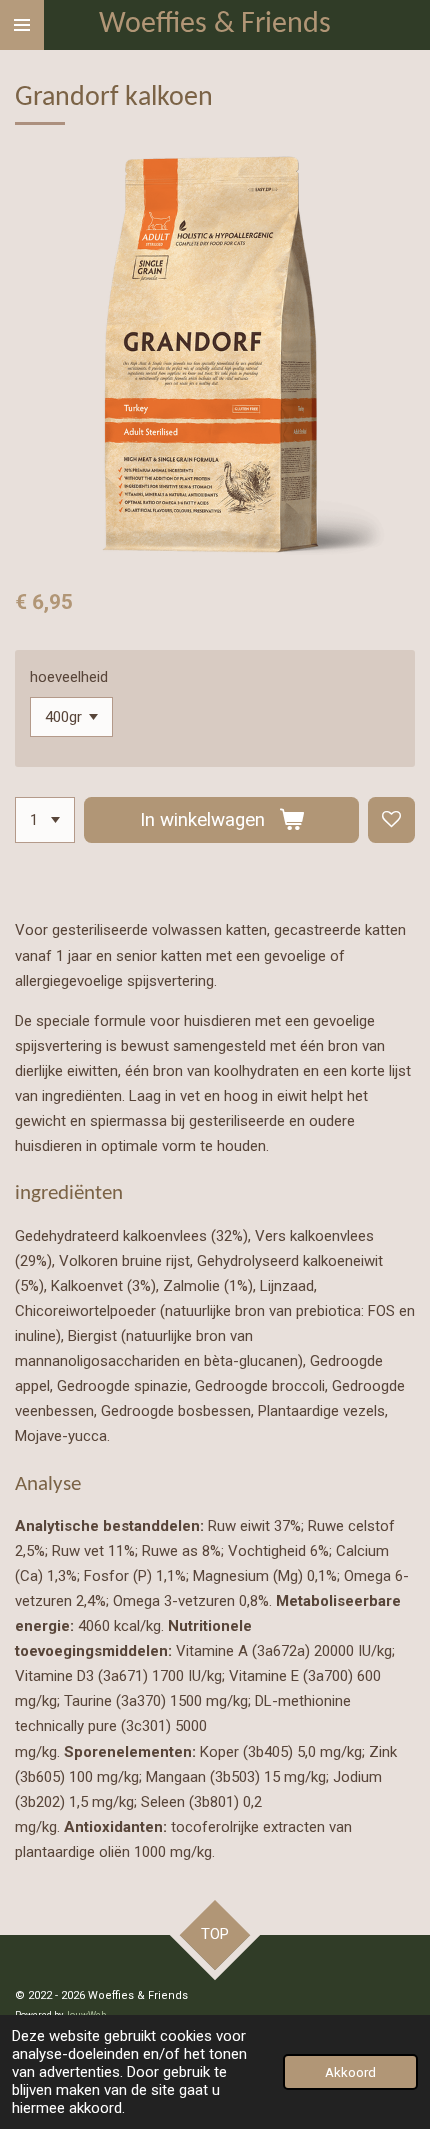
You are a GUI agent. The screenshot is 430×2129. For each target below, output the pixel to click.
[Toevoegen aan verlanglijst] (391, 820)
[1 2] (45, 820)
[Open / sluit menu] (22, 25)
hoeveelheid (69, 677)
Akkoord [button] (350, 2072)
